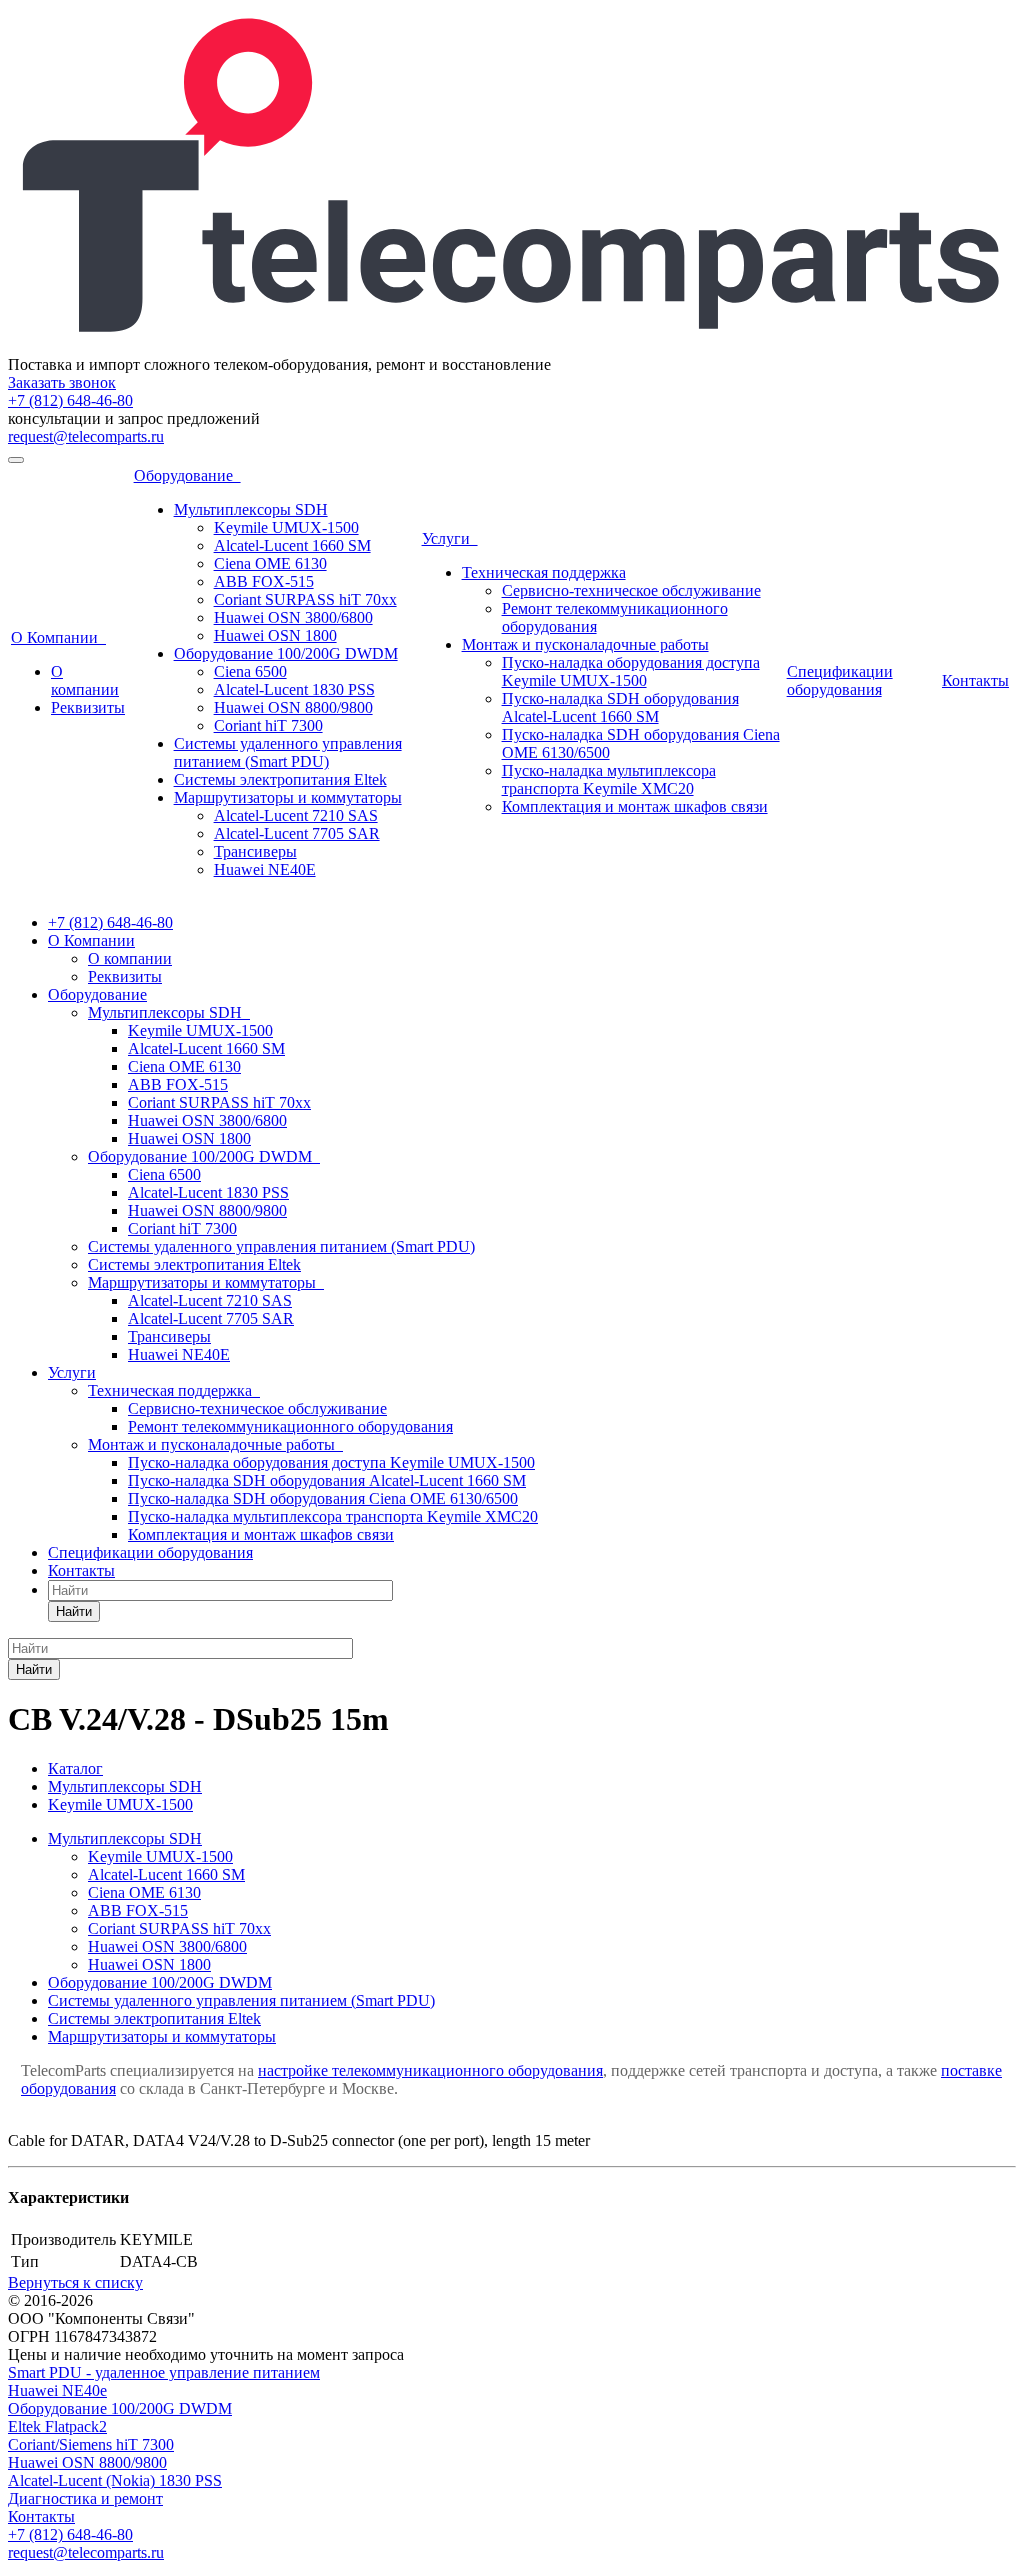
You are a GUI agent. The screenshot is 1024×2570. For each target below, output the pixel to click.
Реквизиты (88, 707)
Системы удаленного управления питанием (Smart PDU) (288, 752)
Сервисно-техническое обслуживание (631, 590)
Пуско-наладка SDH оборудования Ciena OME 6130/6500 (323, 1498)
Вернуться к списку (75, 2282)
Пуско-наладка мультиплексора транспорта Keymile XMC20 (609, 779)
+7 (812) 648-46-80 (70, 400)
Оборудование (187, 475)
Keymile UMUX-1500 (286, 527)
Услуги (450, 538)
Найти (74, 1611)
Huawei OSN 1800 (275, 635)
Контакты (975, 680)
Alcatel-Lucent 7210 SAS (296, 815)
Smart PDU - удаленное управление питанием (164, 2372)
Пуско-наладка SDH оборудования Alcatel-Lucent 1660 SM (620, 707)
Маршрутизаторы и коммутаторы (288, 797)
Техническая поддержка (544, 572)
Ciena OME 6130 (270, 563)
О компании (85, 680)
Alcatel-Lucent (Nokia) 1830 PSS (115, 2480)
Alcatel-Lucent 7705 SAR (297, 833)
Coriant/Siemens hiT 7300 (91, 2444)
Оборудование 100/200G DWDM (286, 653)
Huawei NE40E (265, 869)
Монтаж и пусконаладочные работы (585, 644)
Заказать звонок (62, 382)
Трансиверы (255, 851)
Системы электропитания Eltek (280, 779)
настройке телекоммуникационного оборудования (430, 2070)
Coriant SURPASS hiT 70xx (305, 599)
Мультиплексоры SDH (251, 509)
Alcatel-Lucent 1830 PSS (294, 689)
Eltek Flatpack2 (57, 2426)
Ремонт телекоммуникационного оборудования (290, 1426)
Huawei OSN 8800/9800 (293, 707)
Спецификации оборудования (840, 680)
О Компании (58, 637)
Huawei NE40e (57, 2390)
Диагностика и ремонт (85, 2498)
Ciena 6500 (250, 671)
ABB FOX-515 (264, 581)
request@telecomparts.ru (86, 436)
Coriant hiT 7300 (268, 725)
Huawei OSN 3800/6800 (293, 617)
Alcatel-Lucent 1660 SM (292, 545)
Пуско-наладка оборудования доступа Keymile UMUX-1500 (631, 671)
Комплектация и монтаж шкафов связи (635, 806)
